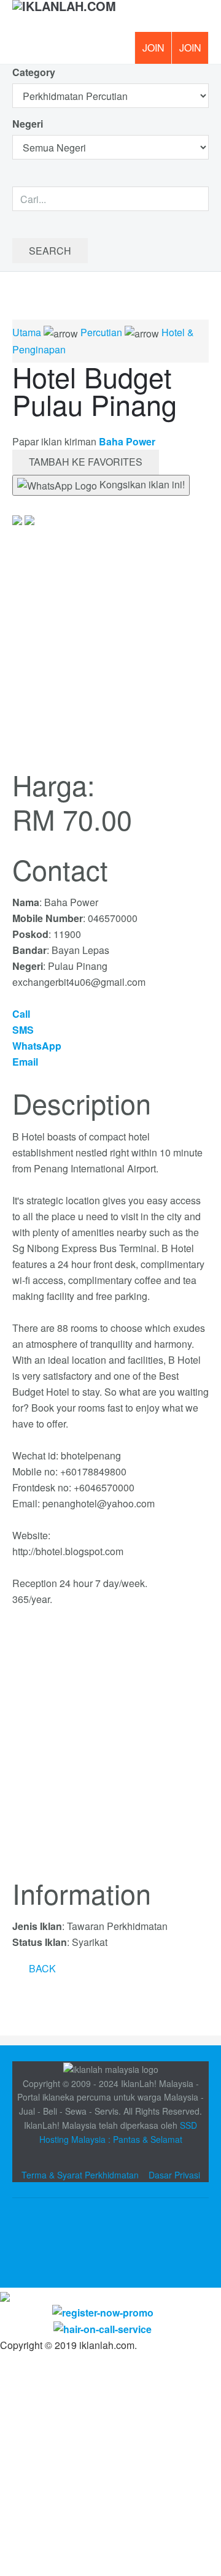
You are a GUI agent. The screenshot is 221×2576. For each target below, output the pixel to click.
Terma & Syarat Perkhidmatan (80, 2175)
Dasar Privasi (174, 2175)
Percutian (101, 332)
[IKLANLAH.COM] (64, 16)
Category (34, 72)
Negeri (29, 124)
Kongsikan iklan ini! (141, 484)
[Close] (5, 2295)
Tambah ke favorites (86, 462)
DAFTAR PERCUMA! (194, 52)
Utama (27, 332)
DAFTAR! (153, 48)
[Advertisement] (110, 1750)
